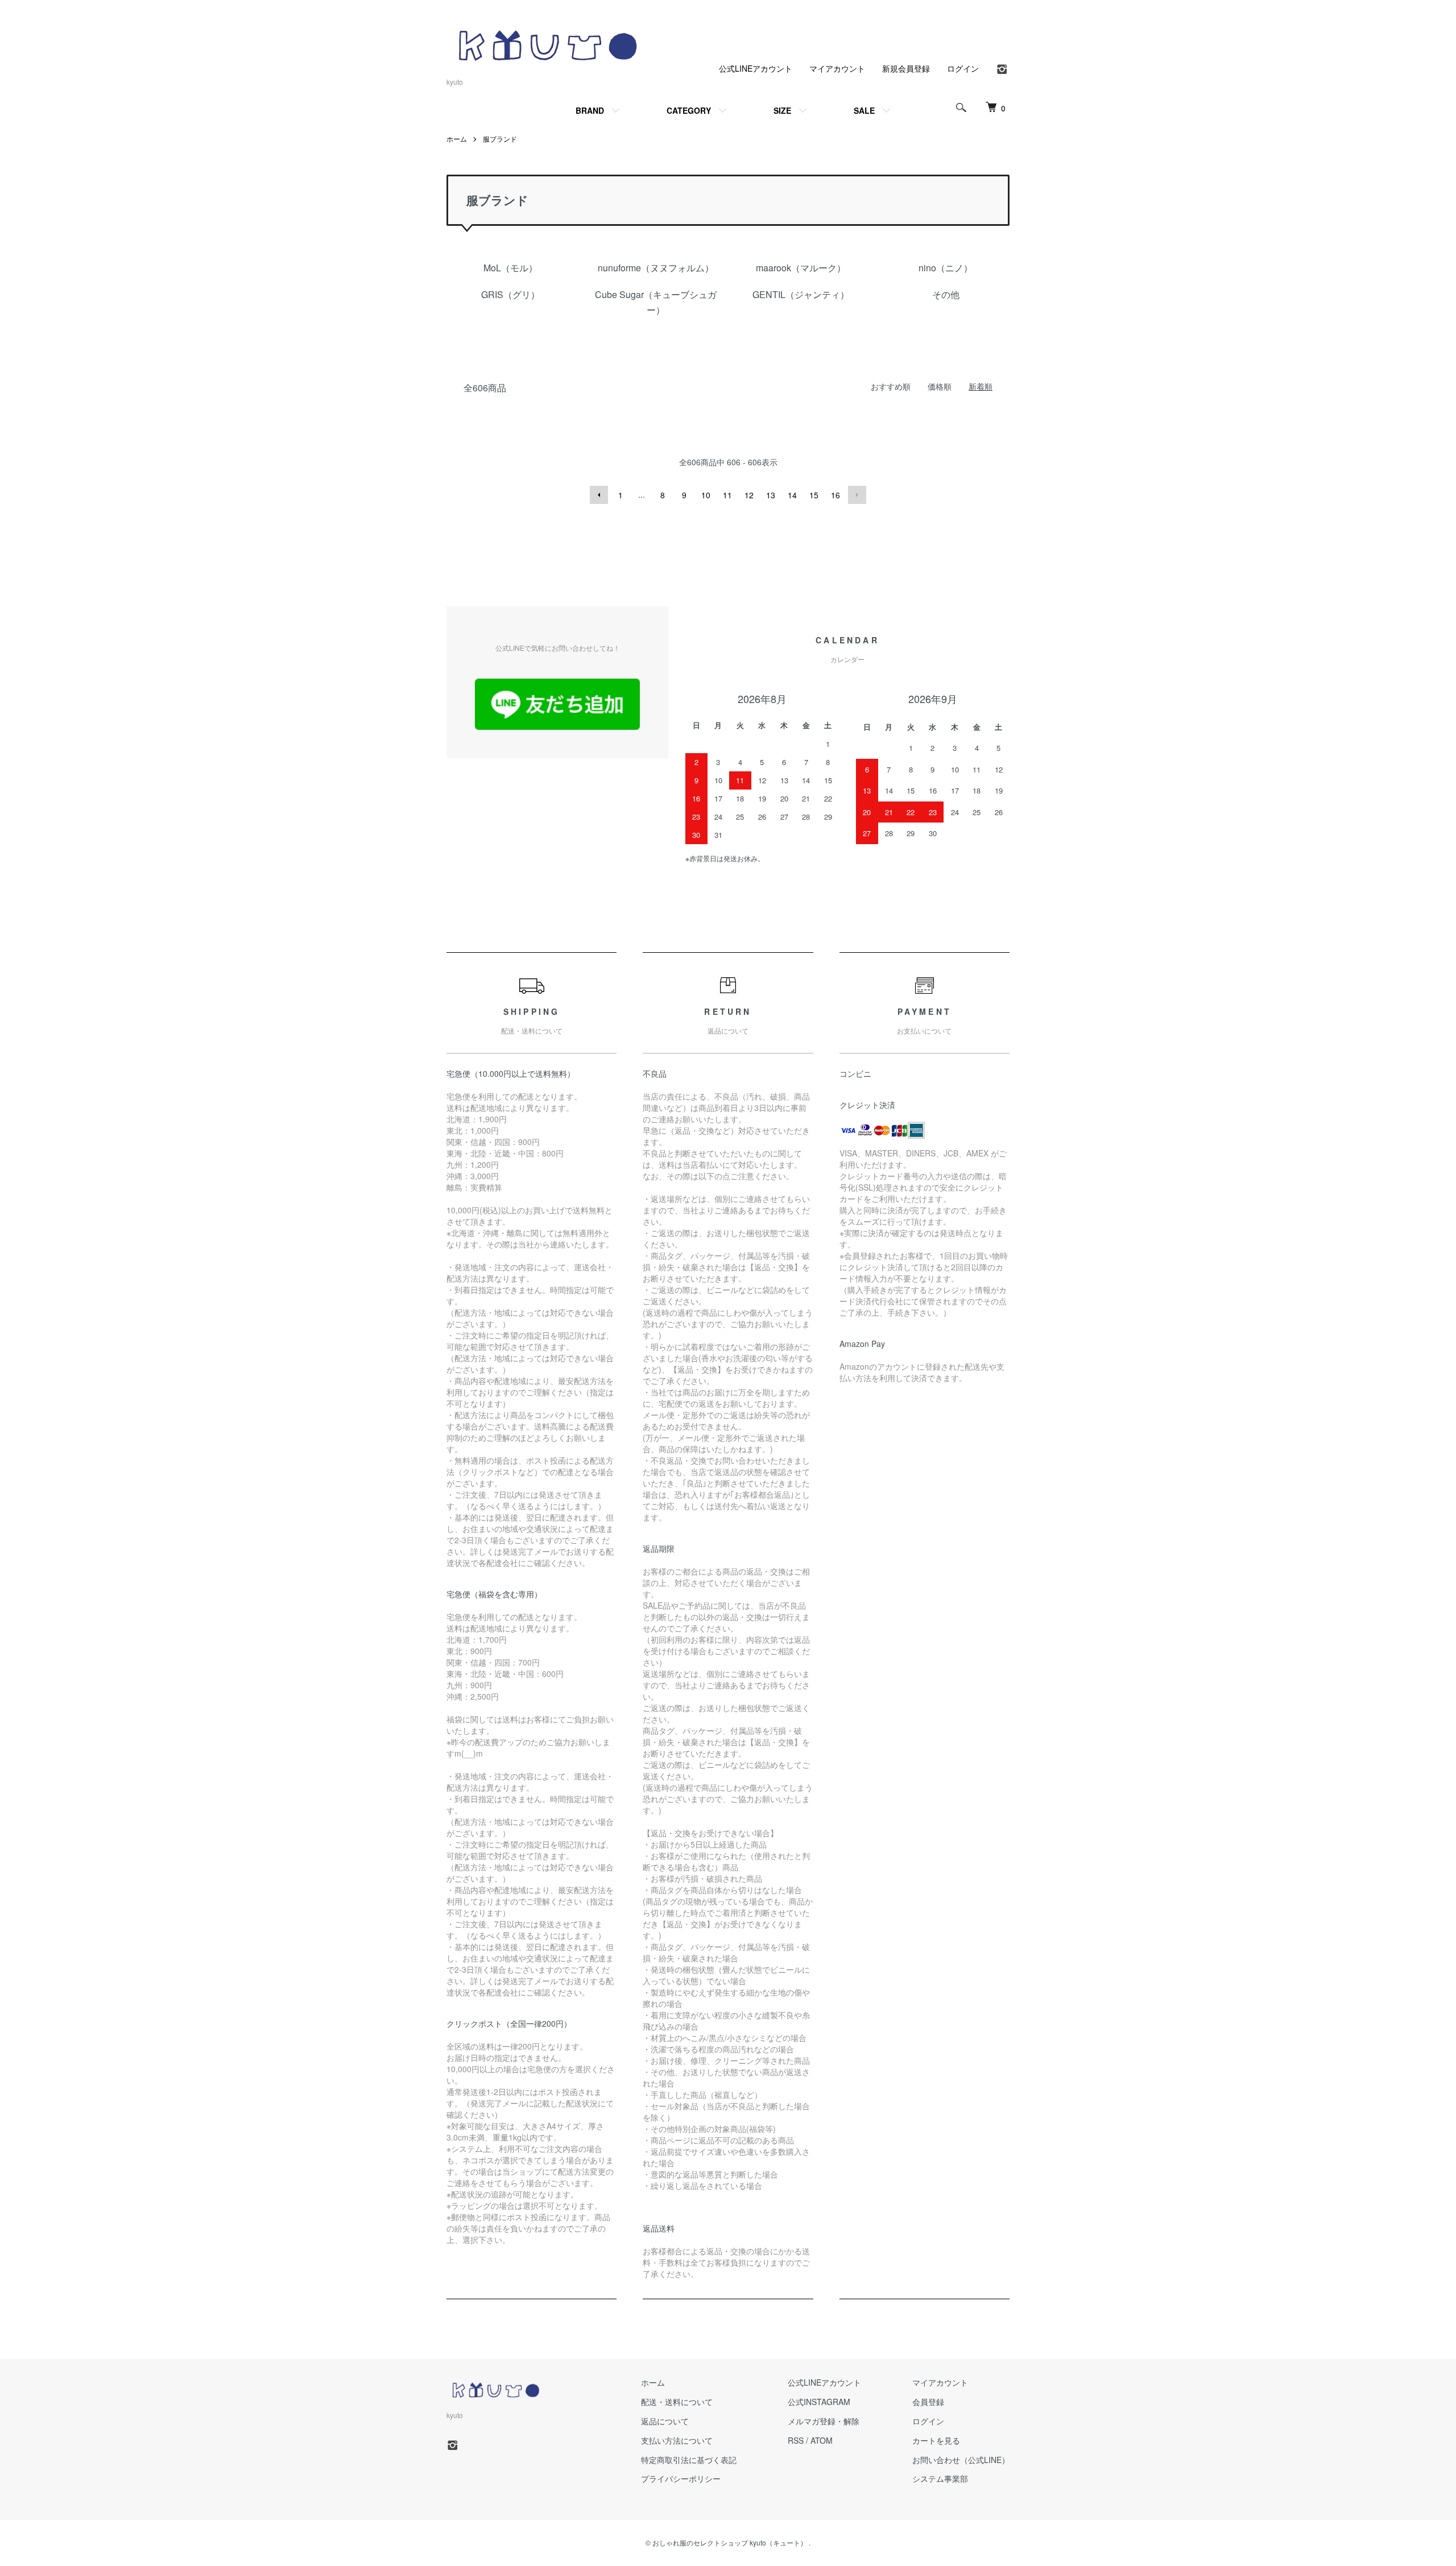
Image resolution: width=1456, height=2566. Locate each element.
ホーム (457, 139)
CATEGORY (689, 110)
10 (706, 495)
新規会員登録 (906, 68)
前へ (599, 495)
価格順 (940, 386)
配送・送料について (677, 2402)
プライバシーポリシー (681, 2478)
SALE (864, 110)
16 (835, 495)
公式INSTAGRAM (819, 2402)
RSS (796, 2440)
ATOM (822, 2440)
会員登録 (928, 2402)
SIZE (782, 110)
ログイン (963, 68)
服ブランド (500, 139)
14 (792, 495)
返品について (665, 2421)
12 (749, 495)
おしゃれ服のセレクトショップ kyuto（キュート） (730, 2542)
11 (727, 495)
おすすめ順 (891, 386)
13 (771, 495)
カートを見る (936, 2440)
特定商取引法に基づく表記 (689, 2460)
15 (814, 495)
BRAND (590, 110)
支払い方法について (677, 2440)
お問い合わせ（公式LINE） (961, 2460)
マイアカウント (837, 68)
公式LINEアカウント (756, 68)
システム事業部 (940, 2478)
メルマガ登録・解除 (824, 2421)
